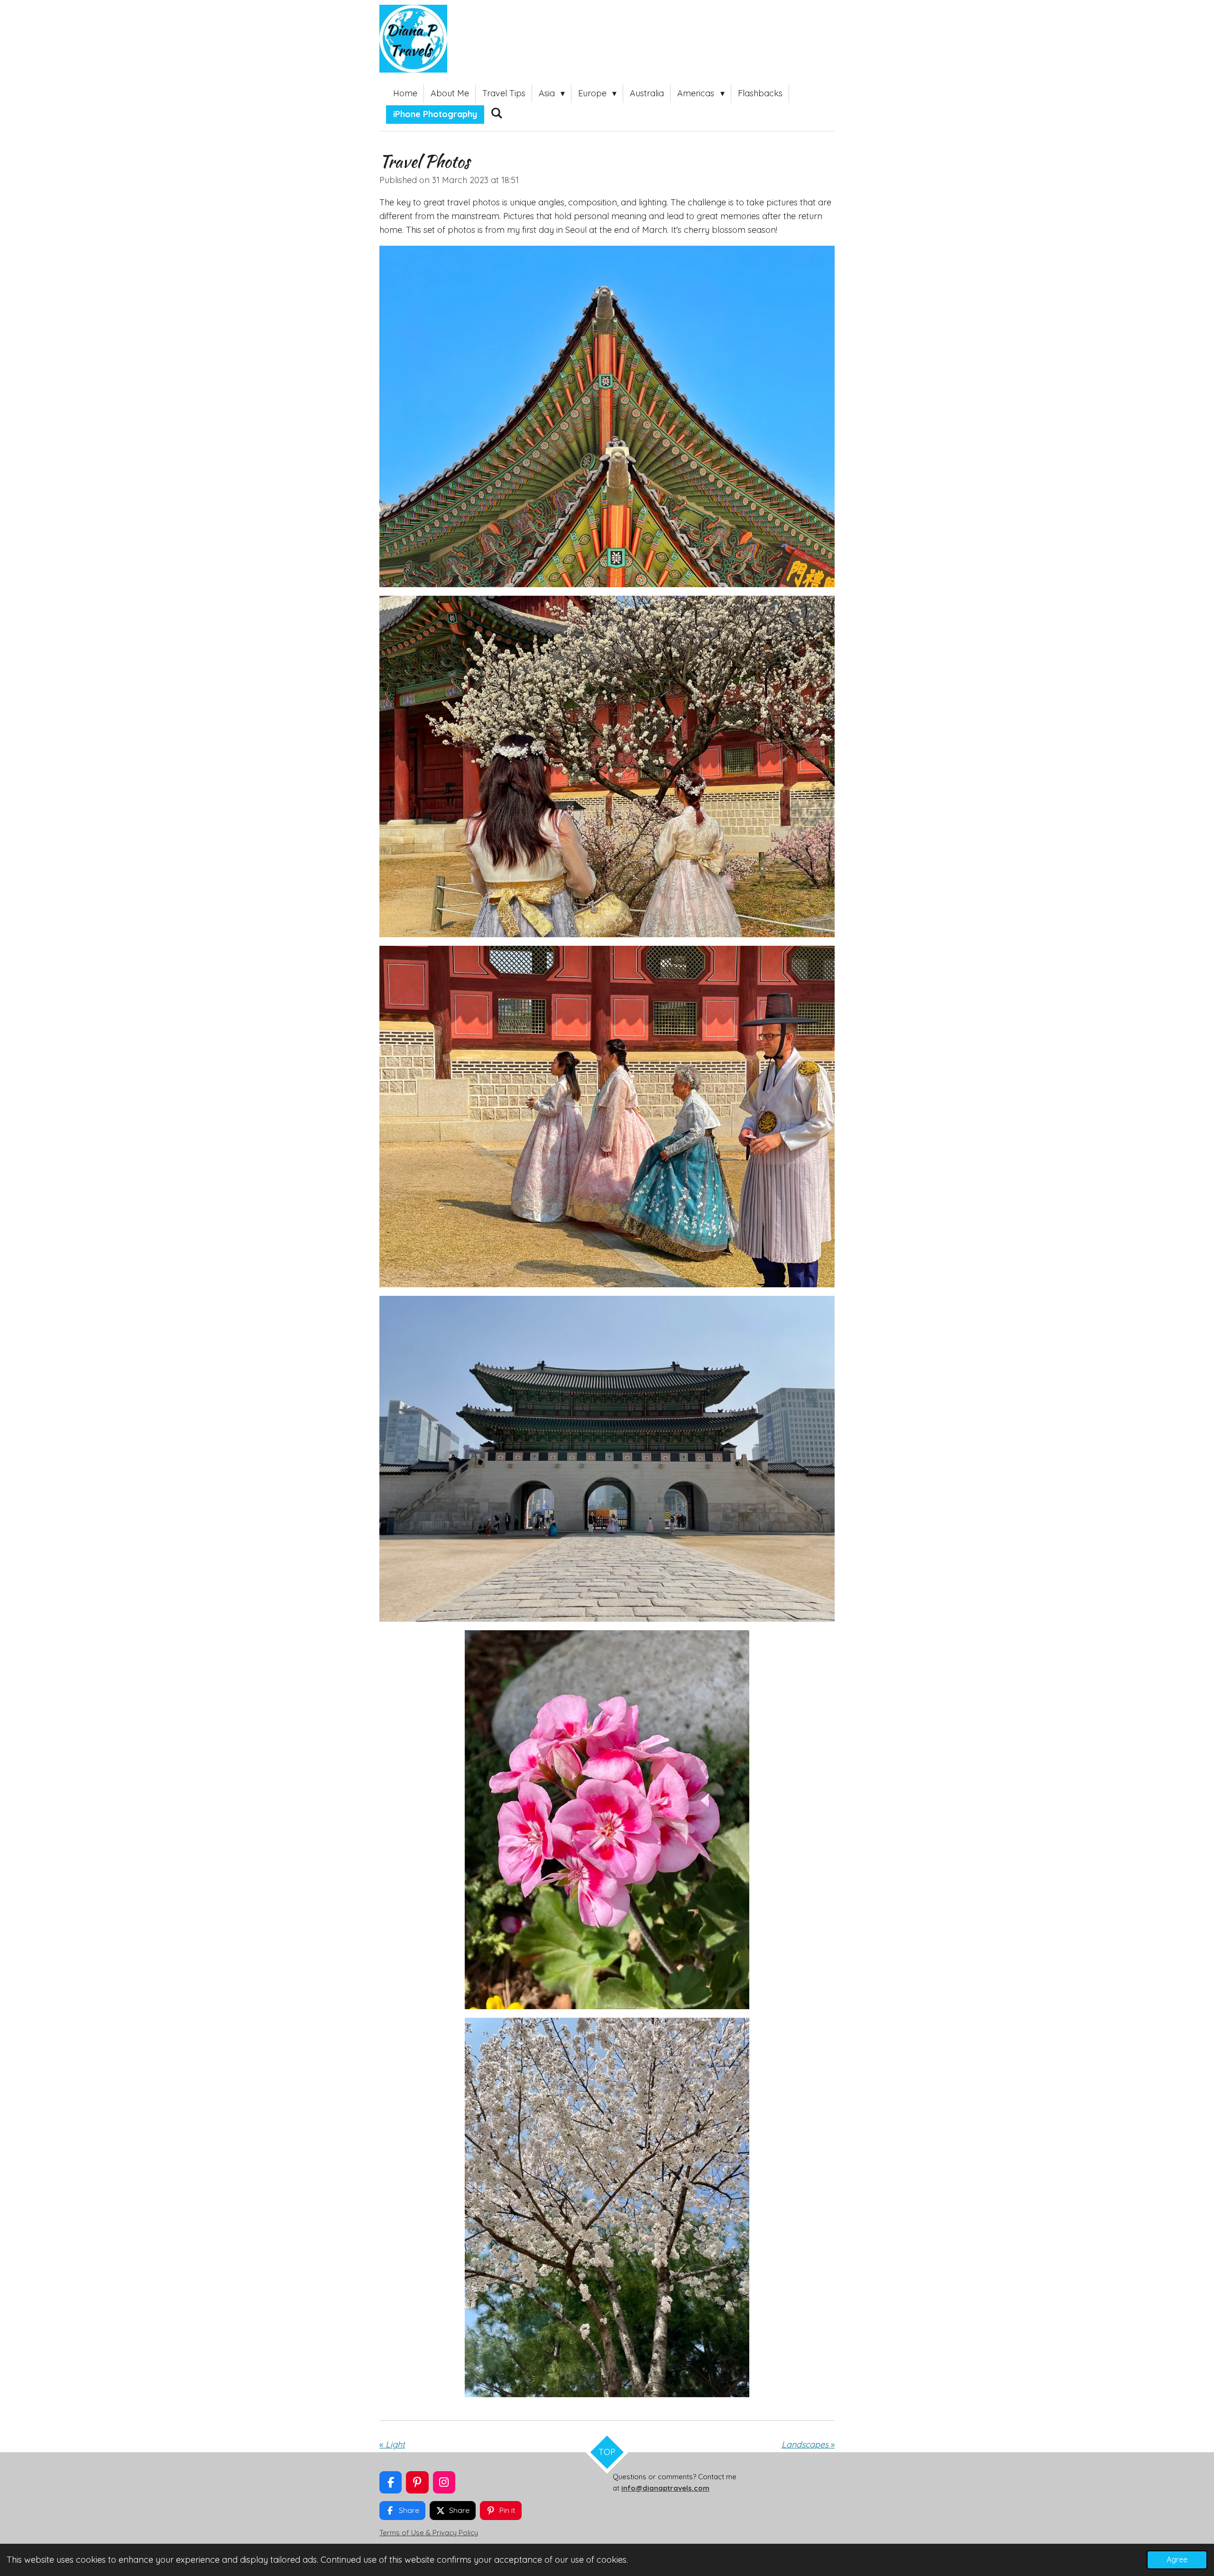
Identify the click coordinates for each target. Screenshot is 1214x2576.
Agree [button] (1177, 2559)
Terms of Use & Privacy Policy (429, 2533)
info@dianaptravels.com (665, 2488)
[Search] (496, 113)
